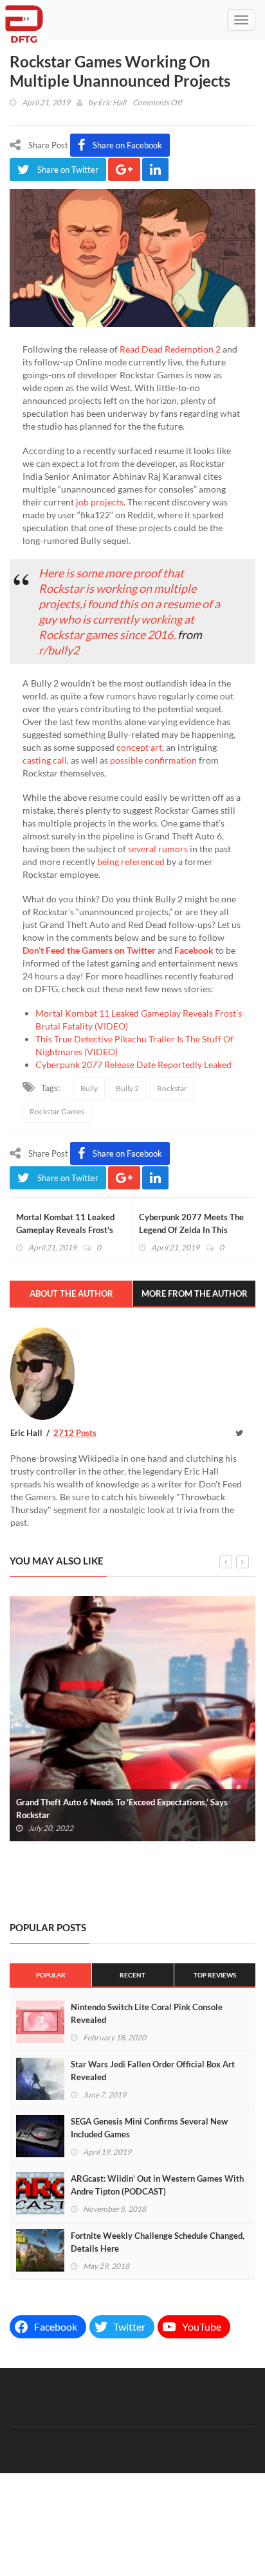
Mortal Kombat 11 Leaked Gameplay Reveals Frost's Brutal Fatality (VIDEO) (65, 1230)
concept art (138, 747)
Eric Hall (112, 102)
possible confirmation (153, 760)
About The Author (71, 1293)
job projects (100, 502)
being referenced (131, 862)
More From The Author (195, 1293)
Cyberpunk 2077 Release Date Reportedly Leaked (133, 1065)
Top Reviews (215, 1975)
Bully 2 (127, 1088)
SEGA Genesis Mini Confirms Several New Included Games (149, 2128)
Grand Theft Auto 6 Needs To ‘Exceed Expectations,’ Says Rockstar (122, 1809)
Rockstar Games (57, 1111)
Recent (132, 1975)
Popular (51, 1975)
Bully (89, 1088)
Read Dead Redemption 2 (170, 349)
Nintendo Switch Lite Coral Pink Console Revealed (147, 2013)
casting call (45, 760)
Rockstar (172, 1088)
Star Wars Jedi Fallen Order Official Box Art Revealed (153, 2071)
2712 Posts (75, 1433)
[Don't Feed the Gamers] (24, 19)
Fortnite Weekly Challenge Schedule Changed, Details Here (158, 2242)
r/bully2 (59, 650)
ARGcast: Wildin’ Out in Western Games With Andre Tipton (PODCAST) (157, 2185)
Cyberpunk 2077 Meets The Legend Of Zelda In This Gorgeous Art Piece (191, 1230)
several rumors (158, 849)
